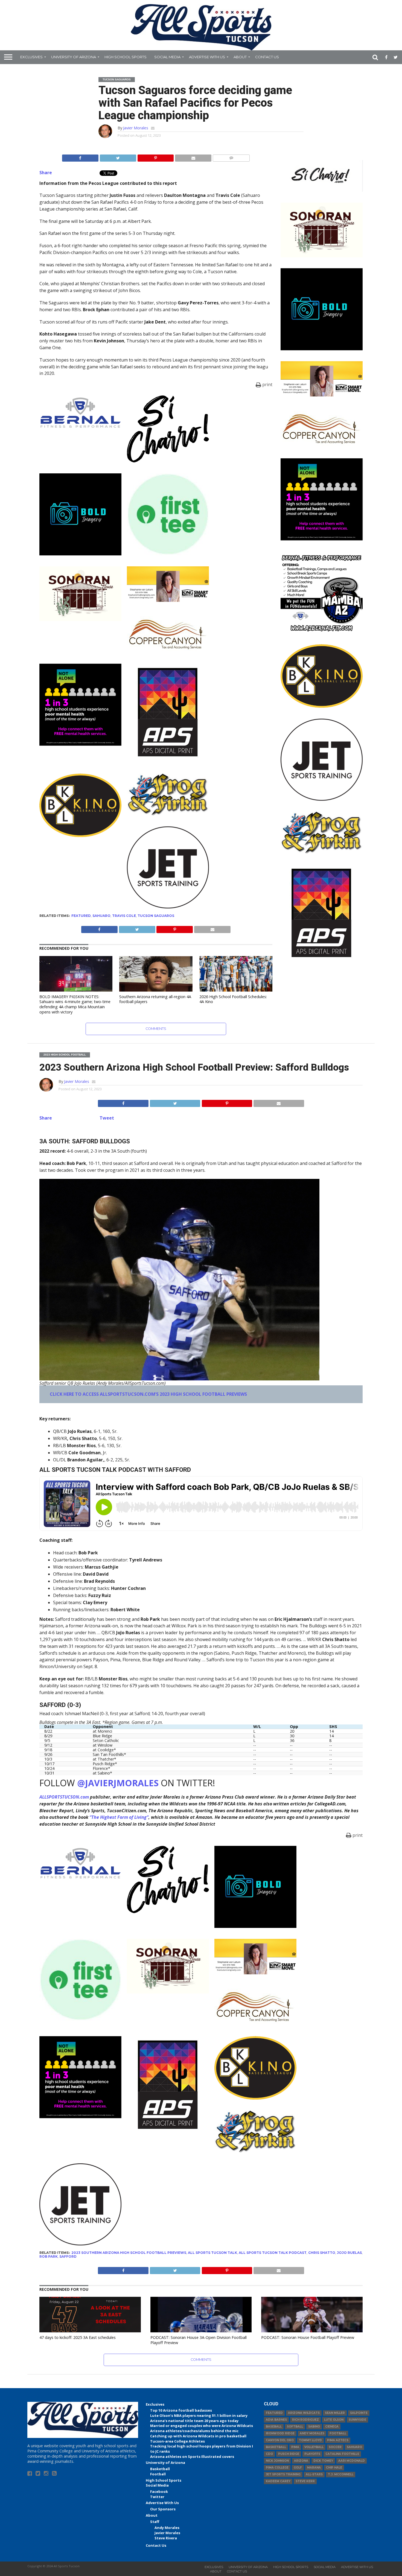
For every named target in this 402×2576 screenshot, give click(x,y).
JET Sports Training (283, 2474)
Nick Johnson (277, 2461)
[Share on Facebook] (80, 157)
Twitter (157, 2497)
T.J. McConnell (341, 2474)
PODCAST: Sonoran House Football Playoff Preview (308, 2337)
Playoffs (312, 2454)
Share (46, 173)
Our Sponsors (163, 2509)
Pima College (277, 2468)
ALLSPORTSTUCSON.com (64, 1797)
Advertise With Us (207, 57)
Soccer (335, 2447)
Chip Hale (334, 2468)
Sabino (314, 2427)
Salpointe (359, 2413)
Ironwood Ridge (280, 2433)
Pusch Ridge (289, 2454)
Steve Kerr (305, 2481)
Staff (155, 2522)
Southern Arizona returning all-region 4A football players (155, 999)
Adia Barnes (276, 2420)
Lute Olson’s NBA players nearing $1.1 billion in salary (199, 2415)
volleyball (314, 2447)
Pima (295, 2447)
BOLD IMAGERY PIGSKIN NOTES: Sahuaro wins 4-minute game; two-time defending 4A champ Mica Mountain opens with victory (75, 1004)
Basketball (160, 2469)
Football (158, 2474)
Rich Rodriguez (305, 2420)
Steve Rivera (166, 2538)
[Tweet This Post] (118, 157)
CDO (269, 2454)
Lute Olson (334, 2420)
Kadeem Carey (278, 2481)
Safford (68, 2256)
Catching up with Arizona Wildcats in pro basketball (198, 2436)
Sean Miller (335, 2413)
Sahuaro (101, 916)
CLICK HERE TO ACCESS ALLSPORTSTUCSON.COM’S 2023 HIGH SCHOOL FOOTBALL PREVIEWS (148, 1394)
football (338, 2433)
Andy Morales (167, 2528)
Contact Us (267, 57)
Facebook (159, 2492)
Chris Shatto (322, 2253)
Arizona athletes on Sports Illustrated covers (192, 2456)
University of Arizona (74, 57)
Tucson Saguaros (156, 916)
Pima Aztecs (338, 2440)
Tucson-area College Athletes (177, 2441)
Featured (81, 916)
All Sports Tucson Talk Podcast (273, 2253)
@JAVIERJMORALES (118, 1783)
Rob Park (49, 2256)
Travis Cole (124, 916)
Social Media (167, 57)
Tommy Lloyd (310, 2440)
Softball (295, 2427)
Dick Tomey (323, 2461)
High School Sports (126, 57)
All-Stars (314, 2474)
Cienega (332, 2427)
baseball (274, 2427)
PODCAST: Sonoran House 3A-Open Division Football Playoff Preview (199, 2340)
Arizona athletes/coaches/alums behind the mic (194, 2431)
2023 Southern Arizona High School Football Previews (129, 2253)
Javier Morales (136, 128)
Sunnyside (357, 2420)
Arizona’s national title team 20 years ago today (194, 2421)
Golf (298, 2468)
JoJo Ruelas (349, 2253)
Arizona (301, 2461)
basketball (276, 2447)
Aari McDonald (352, 2461)
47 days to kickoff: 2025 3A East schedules (78, 2337)
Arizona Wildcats (304, 2413)
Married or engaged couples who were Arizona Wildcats (202, 2426)
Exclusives (31, 57)
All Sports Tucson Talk (212, 2253)
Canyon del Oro (280, 2440)
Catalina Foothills (342, 2454)
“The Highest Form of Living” (119, 1817)
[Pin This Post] (156, 157)
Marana (314, 2468)
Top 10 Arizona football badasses (181, 2410)
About (240, 57)
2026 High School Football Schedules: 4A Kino (233, 999)
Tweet (107, 1118)
